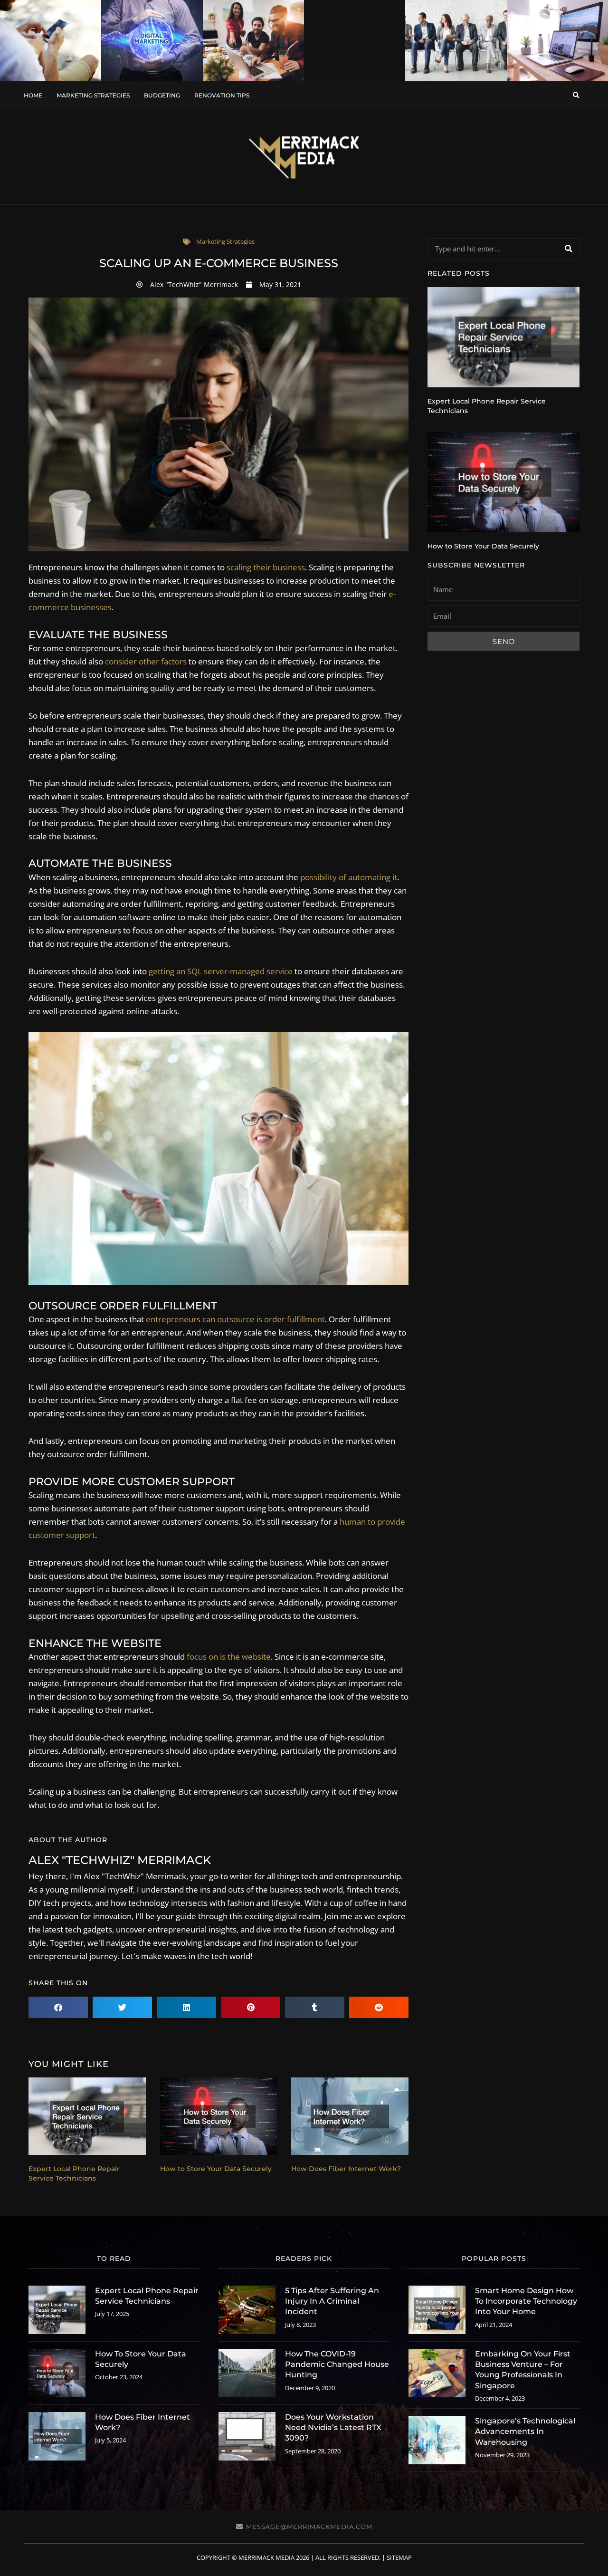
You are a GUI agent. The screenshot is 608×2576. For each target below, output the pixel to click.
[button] (576, 95)
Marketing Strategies (93, 95)
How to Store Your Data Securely (216, 2169)
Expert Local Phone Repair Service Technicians (74, 2173)
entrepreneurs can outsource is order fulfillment (235, 1319)
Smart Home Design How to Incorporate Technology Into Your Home (526, 2301)
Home (33, 95)
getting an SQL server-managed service (221, 971)
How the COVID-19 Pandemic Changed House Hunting (337, 2365)
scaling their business (266, 567)
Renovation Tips (222, 95)
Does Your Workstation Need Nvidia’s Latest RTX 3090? (333, 2428)
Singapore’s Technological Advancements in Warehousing (525, 2432)
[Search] (568, 249)
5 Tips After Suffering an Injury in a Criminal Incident (332, 2301)
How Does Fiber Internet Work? (346, 2169)
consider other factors (146, 661)
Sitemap (399, 2557)
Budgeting (162, 95)
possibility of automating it (349, 877)
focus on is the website (229, 1657)
